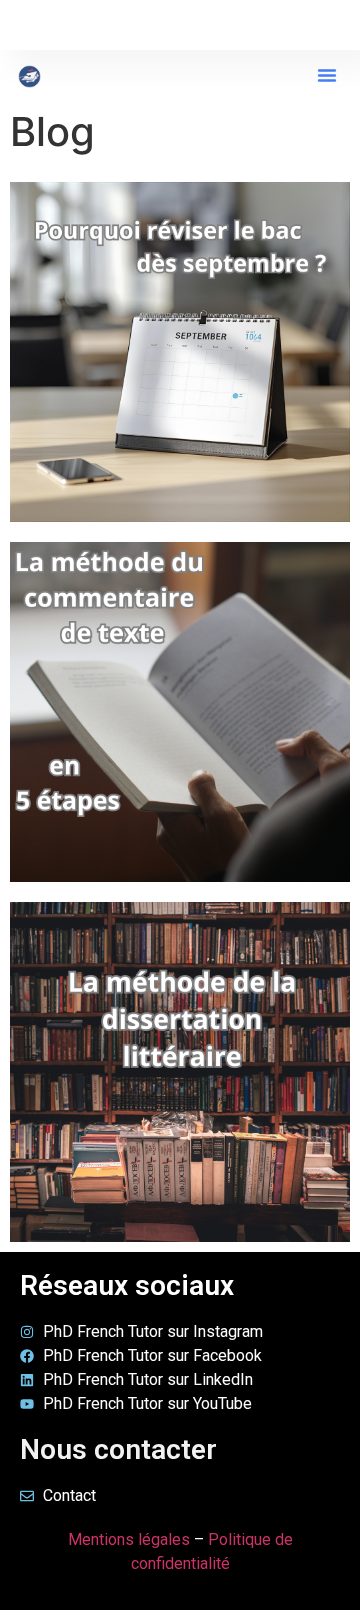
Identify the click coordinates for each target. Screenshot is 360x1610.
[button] (327, 75)
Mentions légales (129, 1539)
